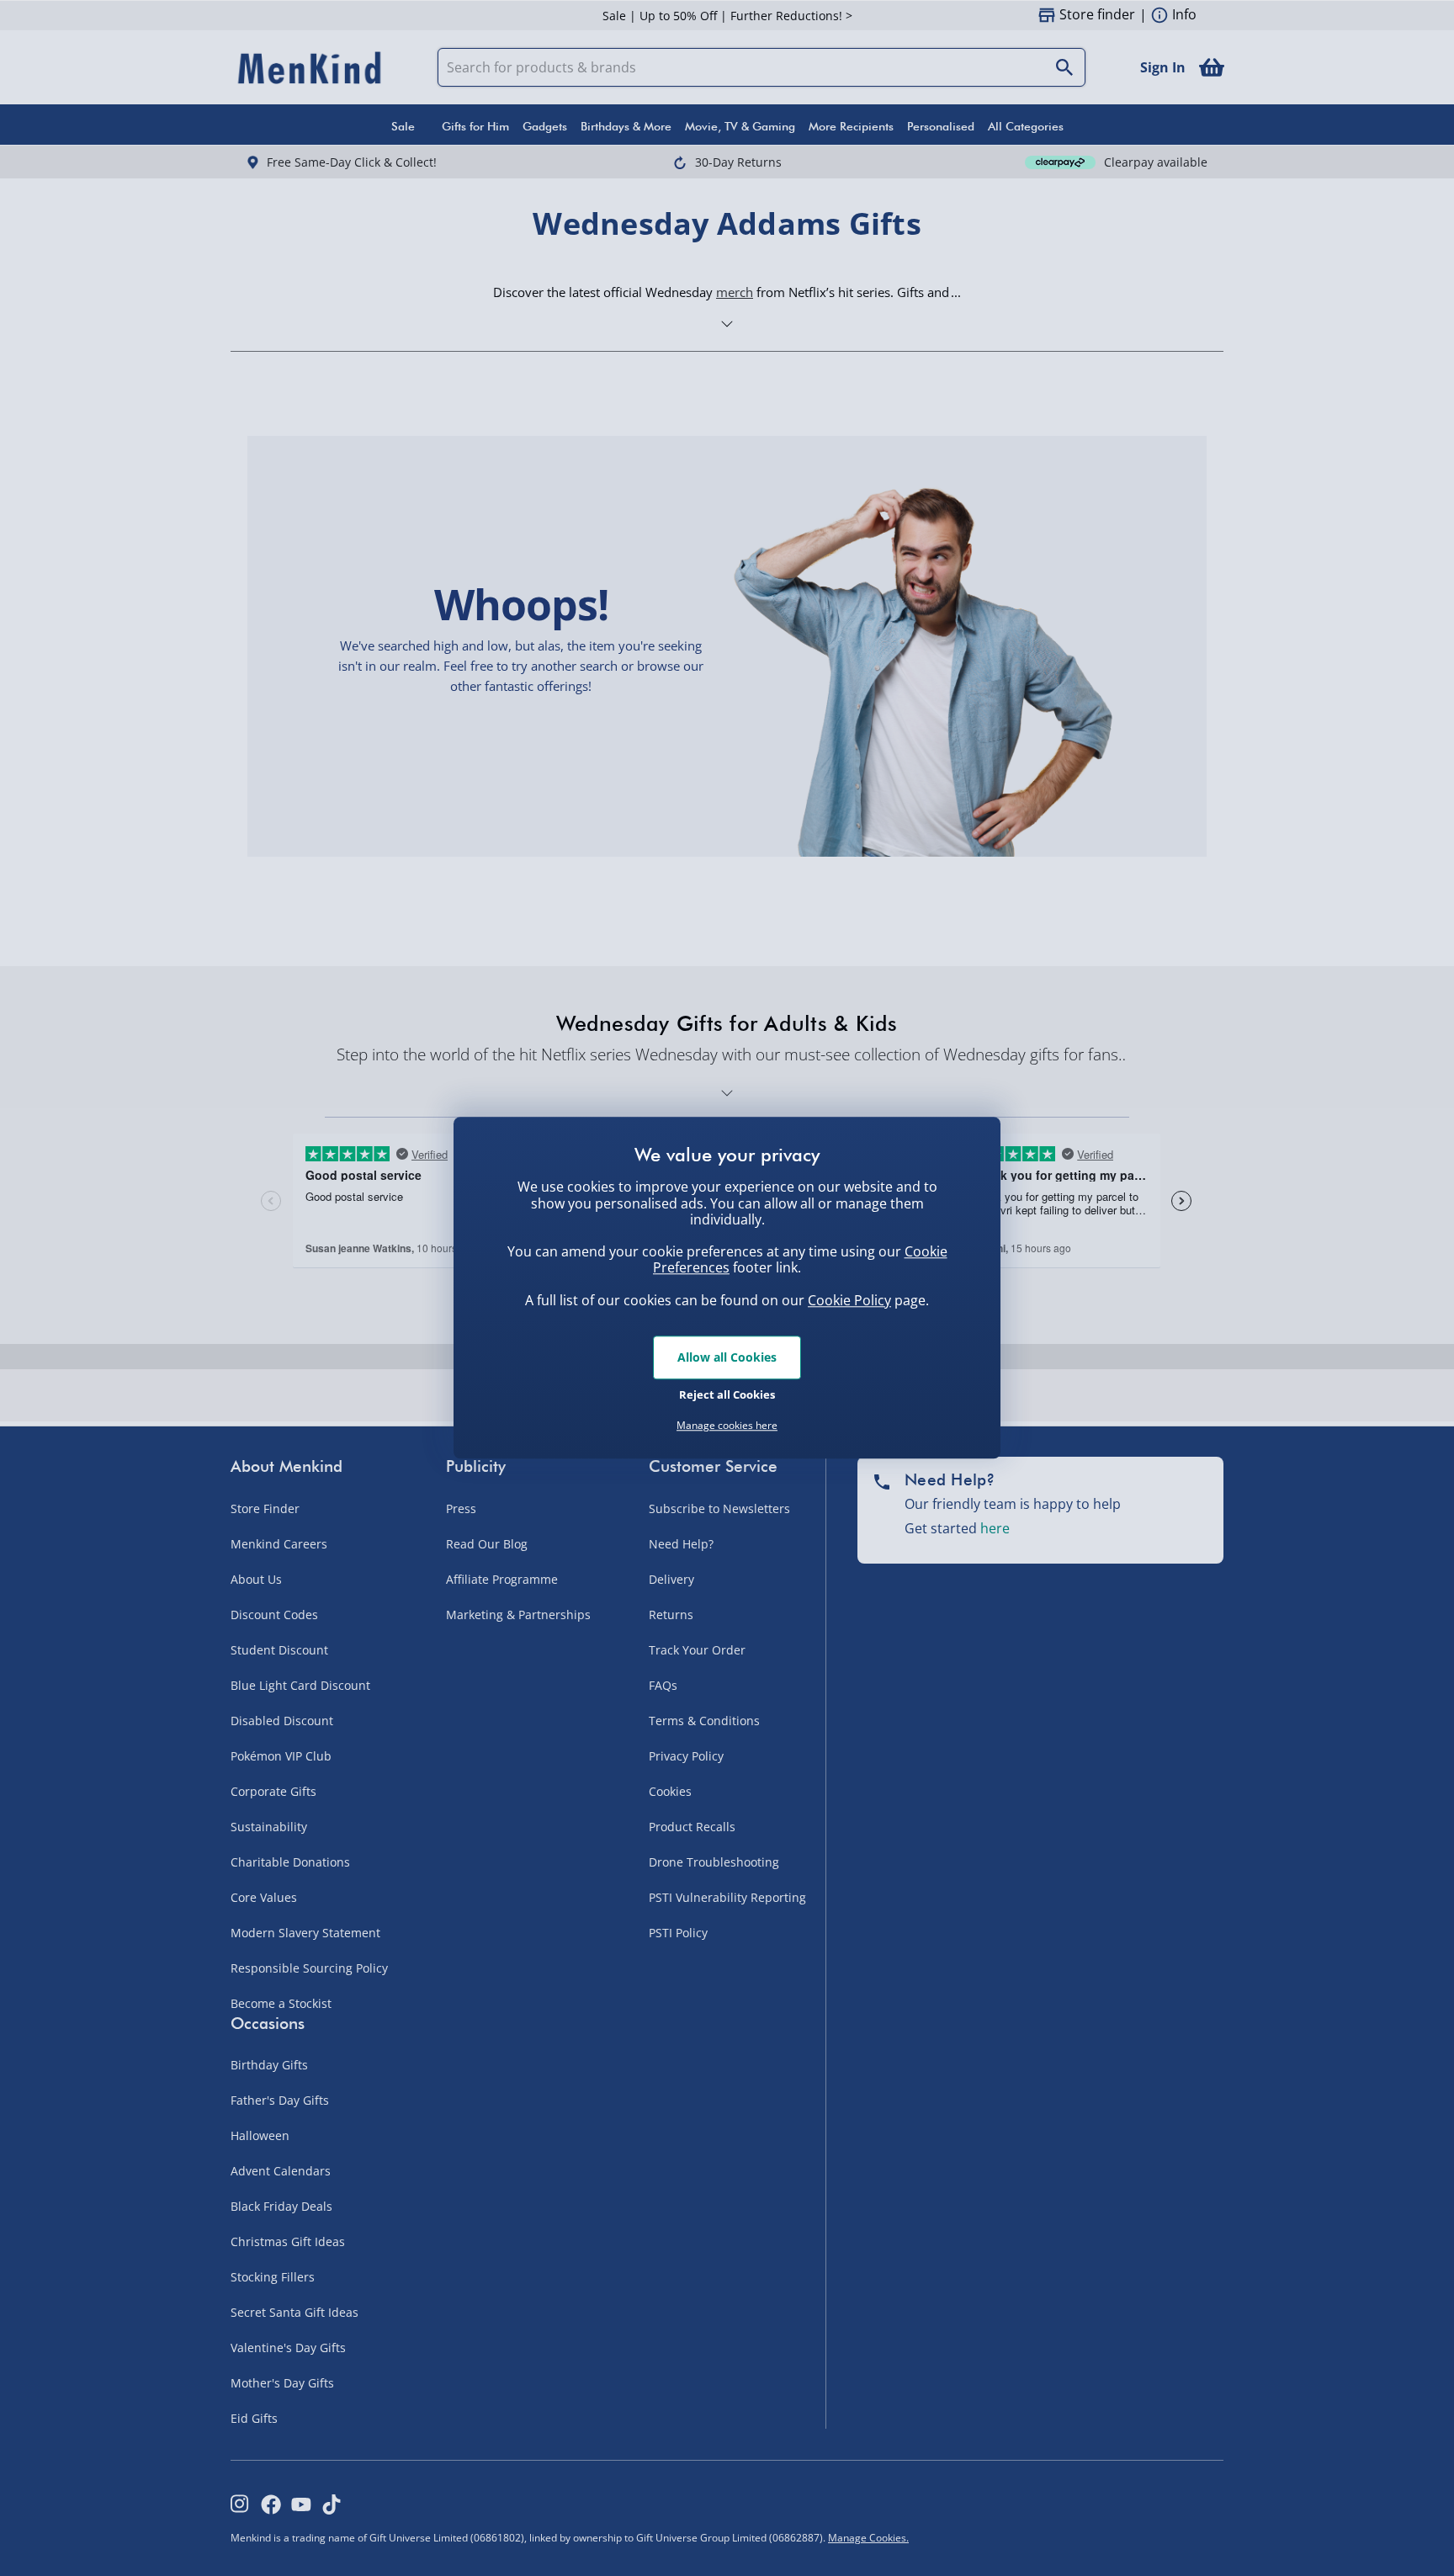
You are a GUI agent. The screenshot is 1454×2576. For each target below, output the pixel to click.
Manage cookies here (727, 1426)
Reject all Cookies (727, 1394)
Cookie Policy (849, 1300)
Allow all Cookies (727, 1357)
